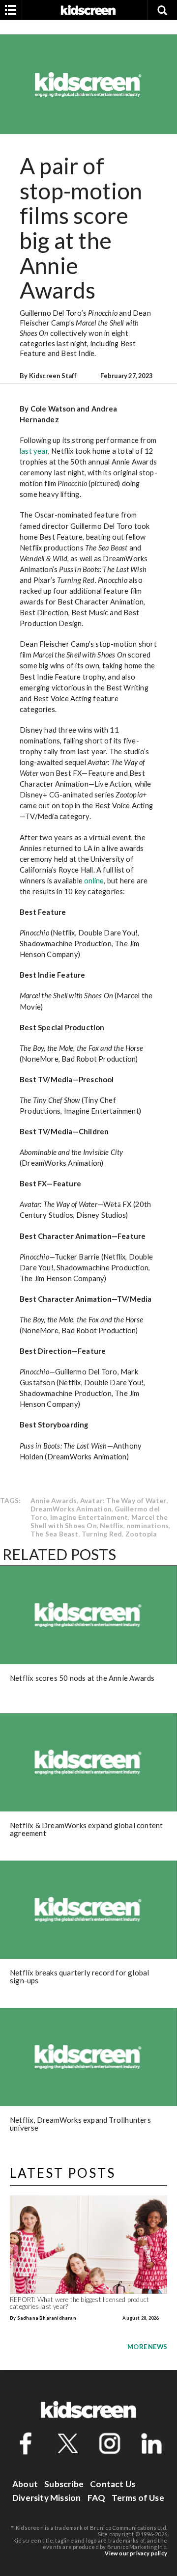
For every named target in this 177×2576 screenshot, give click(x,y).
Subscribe (64, 2484)
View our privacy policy (136, 2553)
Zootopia (141, 1534)
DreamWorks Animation (71, 1509)
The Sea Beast (55, 1534)
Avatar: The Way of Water (123, 1500)
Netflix (111, 1525)
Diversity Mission (46, 2498)
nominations (147, 1525)
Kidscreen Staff (53, 376)
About (25, 2484)
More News (147, 2347)
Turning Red (102, 1534)
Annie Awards (54, 1500)
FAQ (97, 2498)
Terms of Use (138, 2498)
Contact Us (113, 2484)
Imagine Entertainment (89, 1517)
